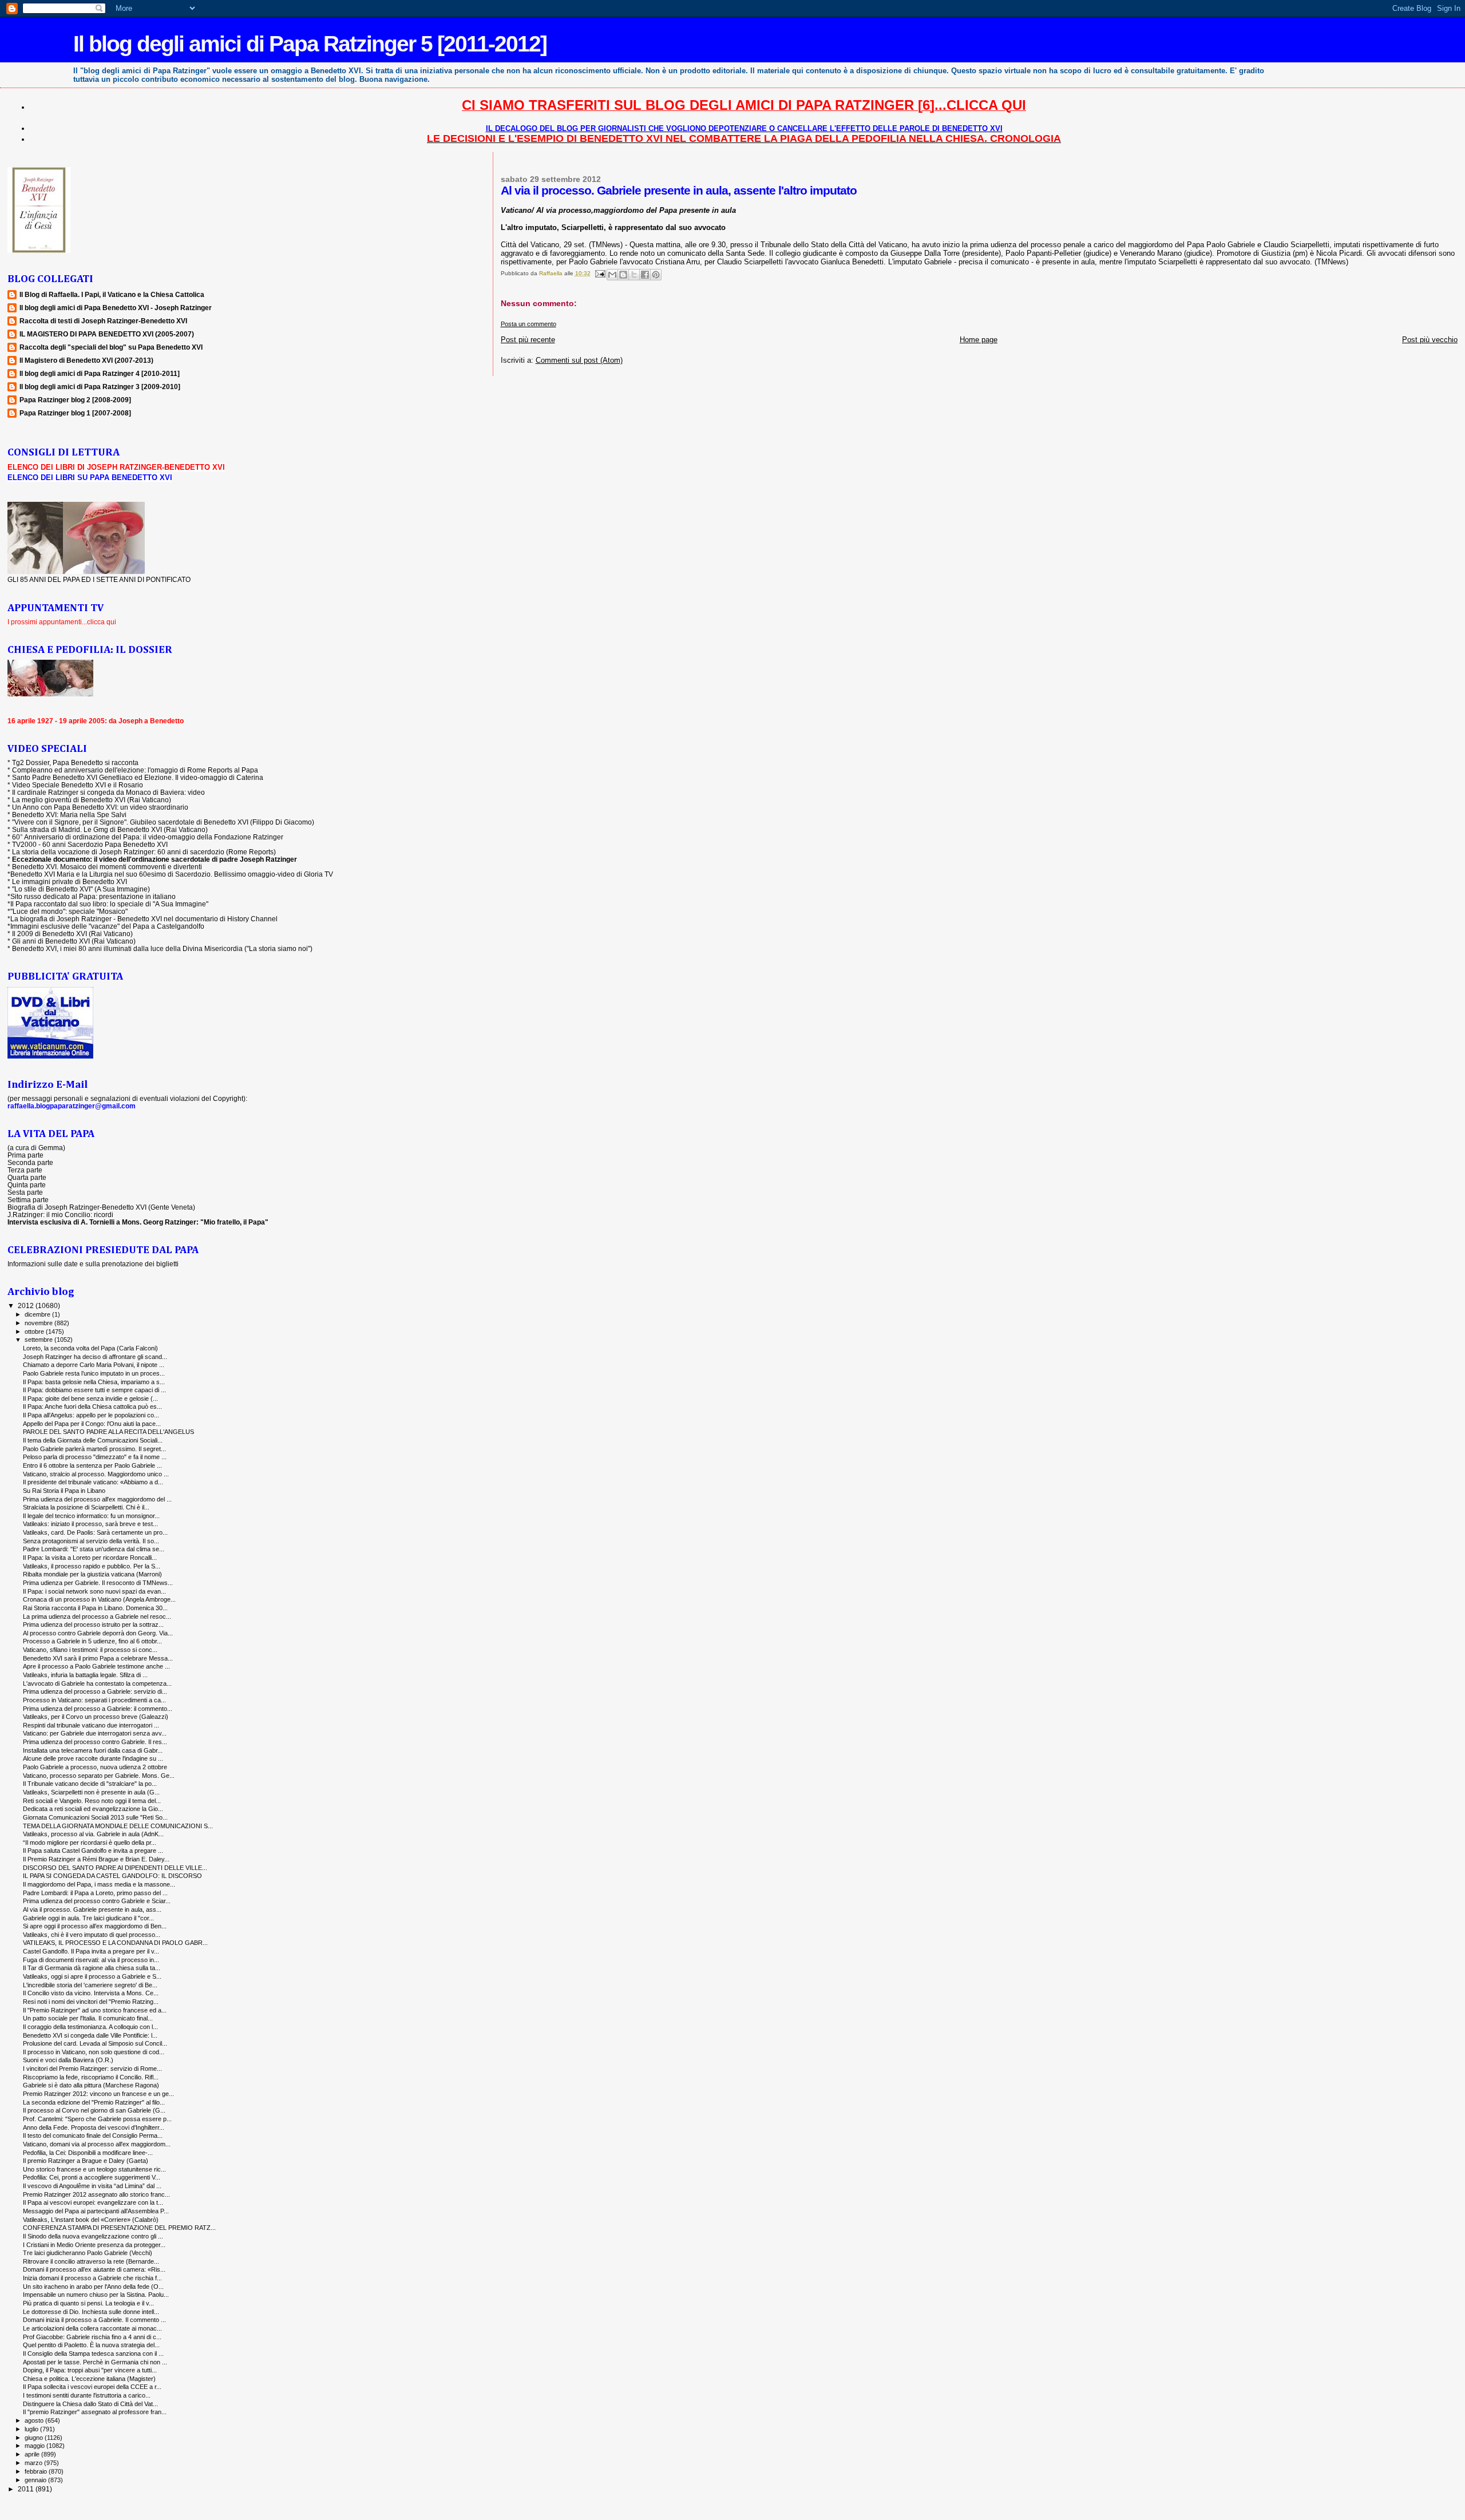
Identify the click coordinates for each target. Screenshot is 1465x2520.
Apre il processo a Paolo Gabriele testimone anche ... (96, 1666)
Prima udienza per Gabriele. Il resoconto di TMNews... (98, 1583)
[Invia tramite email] (612, 275)
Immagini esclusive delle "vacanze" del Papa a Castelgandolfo (107, 926)
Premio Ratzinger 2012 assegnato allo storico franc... (96, 2194)
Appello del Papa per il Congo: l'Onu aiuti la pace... (92, 1424)
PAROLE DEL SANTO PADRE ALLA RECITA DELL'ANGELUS (108, 1432)
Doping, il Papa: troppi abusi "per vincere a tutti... (90, 2370)
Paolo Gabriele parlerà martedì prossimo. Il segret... (94, 1449)
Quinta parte (27, 1185)
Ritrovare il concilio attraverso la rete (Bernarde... (91, 2261)
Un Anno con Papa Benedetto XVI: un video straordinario (100, 807)
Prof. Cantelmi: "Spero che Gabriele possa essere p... (97, 2119)
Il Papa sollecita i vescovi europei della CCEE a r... (92, 2387)
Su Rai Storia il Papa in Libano (64, 1491)
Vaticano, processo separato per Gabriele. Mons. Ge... (99, 1776)
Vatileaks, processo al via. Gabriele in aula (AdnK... (93, 1834)
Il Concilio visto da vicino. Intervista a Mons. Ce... (91, 1993)
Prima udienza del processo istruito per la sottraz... (93, 1624)
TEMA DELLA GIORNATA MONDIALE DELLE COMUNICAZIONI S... (118, 1826)
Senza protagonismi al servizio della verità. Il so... (91, 1541)
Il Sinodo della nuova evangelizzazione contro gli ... (93, 2236)
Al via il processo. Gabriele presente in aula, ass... (92, 1909)
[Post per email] (600, 273)
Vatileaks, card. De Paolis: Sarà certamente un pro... (95, 1532)
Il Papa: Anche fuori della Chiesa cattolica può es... (92, 1406)
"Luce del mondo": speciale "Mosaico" (69, 911)
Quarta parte (27, 1177)
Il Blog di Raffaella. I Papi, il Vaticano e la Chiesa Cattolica (112, 294)
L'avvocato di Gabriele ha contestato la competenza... (97, 1683)
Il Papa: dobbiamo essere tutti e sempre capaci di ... (94, 1390)
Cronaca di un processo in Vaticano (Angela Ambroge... (99, 1599)
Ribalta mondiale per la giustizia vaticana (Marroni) (92, 1574)
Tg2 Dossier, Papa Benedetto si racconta (75, 762)
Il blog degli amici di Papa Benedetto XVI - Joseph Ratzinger (116, 308)
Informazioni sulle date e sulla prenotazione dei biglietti (93, 1264)
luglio (32, 2429)
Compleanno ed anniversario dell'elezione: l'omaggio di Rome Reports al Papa (135, 770)
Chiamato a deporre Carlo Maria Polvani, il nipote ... (94, 1365)
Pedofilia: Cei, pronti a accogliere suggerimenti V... (92, 2177)
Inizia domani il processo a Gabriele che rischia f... (92, 2278)
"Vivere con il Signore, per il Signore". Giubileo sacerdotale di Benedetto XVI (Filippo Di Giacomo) (163, 822)
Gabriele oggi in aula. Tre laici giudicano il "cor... (88, 1918)
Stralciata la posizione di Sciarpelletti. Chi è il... (86, 1507)
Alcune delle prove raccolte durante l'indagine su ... (93, 1758)
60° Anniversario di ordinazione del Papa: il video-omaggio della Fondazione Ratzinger (148, 837)
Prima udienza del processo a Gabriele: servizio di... (95, 1691)
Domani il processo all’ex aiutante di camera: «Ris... (94, 2269)
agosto (35, 2420)
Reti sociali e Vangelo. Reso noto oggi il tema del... (92, 1801)
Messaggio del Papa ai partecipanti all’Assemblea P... (96, 2211)
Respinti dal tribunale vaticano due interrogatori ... (91, 1725)
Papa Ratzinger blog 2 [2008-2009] (75, 400)
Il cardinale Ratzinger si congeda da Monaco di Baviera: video (108, 792)
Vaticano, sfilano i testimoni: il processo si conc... (90, 1650)
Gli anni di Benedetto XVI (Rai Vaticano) (74, 941)
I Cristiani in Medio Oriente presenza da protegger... (94, 2245)
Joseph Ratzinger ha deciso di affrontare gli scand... (95, 1357)
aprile (33, 2454)
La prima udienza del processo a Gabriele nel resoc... (97, 1616)
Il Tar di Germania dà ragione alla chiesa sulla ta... (92, 1968)
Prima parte (25, 1155)
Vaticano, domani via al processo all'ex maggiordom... (97, 2144)
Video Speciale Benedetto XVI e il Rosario (78, 785)
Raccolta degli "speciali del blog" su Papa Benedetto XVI (111, 347)
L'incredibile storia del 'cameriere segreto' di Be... (90, 1985)
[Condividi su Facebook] (645, 275)
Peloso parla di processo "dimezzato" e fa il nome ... (95, 1457)
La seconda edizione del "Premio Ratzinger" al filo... (94, 2102)
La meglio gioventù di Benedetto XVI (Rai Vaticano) (92, 800)
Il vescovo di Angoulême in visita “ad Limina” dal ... (92, 2186)
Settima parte (28, 1200)
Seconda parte (30, 1162)
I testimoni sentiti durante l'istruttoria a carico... (87, 2395)
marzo (34, 2463)
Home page (979, 340)
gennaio (36, 2480)
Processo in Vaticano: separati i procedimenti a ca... (94, 1700)
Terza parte (25, 1170)
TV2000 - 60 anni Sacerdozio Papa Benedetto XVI (90, 844)
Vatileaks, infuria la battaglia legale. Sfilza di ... (85, 1675)
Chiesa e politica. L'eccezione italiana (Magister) (89, 2379)
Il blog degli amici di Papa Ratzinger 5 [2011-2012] (310, 44)
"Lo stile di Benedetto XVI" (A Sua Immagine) (81, 889)
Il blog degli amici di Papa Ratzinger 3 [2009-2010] (100, 387)
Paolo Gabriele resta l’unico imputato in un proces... (94, 1373)
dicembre (38, 1314)
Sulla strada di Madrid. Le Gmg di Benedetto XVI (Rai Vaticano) (110, 829)
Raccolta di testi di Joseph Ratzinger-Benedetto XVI (103, 321)
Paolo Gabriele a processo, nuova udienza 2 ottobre (95, 1767)
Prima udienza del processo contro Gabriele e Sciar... (97, 1901)
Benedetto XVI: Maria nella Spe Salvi (69, 815)
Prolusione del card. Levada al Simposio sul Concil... (95, 2043)
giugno (35, 2438)
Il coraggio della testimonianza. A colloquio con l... (90, 2027)
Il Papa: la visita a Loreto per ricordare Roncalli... (90, 1558)
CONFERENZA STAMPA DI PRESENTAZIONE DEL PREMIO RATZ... (119, 2228)
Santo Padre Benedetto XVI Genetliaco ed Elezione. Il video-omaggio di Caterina (138, 777)
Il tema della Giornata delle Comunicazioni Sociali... (93, 1440)
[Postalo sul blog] (623, 275)
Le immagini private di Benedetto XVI (70, 881)
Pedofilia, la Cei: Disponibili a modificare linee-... (88, 2153)
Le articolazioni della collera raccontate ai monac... (92, 2328)
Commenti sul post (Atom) (579, 360)
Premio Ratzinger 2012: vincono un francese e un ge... (98, 2094)
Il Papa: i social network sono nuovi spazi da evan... (94, 1591)
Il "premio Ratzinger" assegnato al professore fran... (95, 2412)
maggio (35, 2446)
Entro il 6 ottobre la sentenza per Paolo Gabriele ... (92, 1465)
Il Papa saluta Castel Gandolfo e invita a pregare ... (93, 1851)
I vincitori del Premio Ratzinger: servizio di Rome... (92, 2069)
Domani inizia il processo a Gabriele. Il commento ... (94, 2320)
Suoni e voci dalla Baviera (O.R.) (68, 2060)
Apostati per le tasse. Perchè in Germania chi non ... (95, 2362)
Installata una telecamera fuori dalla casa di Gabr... (93, 1750)
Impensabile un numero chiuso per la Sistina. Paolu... (96, 2295)
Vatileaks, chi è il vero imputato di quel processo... (92, 1935)
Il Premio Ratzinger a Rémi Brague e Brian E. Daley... (96, 1859)
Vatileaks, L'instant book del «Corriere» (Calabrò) (91, 2220)
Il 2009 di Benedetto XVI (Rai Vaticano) (72, 934)
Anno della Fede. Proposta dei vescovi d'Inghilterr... (94, 2127)
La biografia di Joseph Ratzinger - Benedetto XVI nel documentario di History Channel (144, 919)
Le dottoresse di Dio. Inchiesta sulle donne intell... (91, 2312)
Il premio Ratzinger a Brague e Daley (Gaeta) (86, 2161)
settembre (39, 1340)
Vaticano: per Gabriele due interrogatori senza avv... (95, 1733)
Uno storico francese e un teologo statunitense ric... (94, 2169)
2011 (27, 2489)
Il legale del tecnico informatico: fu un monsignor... (91, 1516)
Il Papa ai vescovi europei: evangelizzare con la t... (93, 2202)
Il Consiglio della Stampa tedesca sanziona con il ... (93, 2353)
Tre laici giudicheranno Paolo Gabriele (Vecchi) (88, 2253)
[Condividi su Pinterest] (656, 275)
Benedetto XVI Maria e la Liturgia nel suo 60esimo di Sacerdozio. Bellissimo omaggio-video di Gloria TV (172, 874)
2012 (27, 1305)
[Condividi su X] (634, 275)
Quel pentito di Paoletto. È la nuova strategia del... (91, 2345)
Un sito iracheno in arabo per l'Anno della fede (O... (93, 2287)
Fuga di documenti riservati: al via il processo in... (91, 1960)
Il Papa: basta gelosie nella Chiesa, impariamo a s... (94, 1382)
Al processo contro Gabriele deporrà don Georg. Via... (98, 1633)
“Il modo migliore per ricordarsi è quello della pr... (90, 1843)
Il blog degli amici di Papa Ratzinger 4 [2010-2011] (100, 373)
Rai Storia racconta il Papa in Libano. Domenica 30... (95, 1608)
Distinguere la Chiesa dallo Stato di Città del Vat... (90, 2404)
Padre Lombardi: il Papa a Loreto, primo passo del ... (95, 1893)
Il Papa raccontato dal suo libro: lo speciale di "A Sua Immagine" (109, 904)
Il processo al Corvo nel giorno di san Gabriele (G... (94, 2110)
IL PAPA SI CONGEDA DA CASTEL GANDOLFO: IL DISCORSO (112, 1876)
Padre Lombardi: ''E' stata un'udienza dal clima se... (94, 1549)
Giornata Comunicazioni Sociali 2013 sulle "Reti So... (95, 1817)
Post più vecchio (1430, 340)
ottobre (35, 1332)
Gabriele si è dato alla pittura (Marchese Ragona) (91, 2085)
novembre (39, 1323)
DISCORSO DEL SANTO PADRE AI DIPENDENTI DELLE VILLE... (115, 1868)
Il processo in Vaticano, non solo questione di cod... (94, 2052)
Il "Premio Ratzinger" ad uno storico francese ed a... (95, 2010)
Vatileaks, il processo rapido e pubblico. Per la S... (92, 1566)
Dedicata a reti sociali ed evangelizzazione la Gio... (93, 1809)
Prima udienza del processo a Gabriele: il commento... (98, 1709)
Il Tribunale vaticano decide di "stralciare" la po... (90, 1784)
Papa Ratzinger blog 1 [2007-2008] (75, 413)
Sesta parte (25, 1192)
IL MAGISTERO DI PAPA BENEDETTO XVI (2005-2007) (107, 334)
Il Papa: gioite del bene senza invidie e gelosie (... (90, 1398)
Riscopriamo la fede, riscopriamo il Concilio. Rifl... (91, 2077)
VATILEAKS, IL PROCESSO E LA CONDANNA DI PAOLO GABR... (115, 1943)
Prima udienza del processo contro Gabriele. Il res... (95, 1742)
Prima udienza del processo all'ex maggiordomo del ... (97, 1499)
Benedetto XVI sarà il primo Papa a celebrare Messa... (98, 1658)
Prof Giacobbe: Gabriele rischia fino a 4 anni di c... (92, 2337)
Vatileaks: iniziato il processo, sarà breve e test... (90, 1524)
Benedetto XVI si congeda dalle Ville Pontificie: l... (90, 2035)
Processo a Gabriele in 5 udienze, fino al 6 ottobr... (92, 1641)
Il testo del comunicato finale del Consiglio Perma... (93, 2135)
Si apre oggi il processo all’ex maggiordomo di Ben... (95, 1926)
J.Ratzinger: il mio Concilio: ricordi (60, 1215)
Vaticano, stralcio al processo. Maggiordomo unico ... (96, 1474)
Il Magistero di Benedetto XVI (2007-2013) (86, 360)
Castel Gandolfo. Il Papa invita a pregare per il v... (91, 1951)
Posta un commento (528, 324)
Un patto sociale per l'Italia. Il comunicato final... (88, 2018)
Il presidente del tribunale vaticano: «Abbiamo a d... (93, 1482)
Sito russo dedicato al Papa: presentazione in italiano (93, 896)
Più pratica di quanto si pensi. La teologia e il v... (88, 2303)
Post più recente (528, 340)
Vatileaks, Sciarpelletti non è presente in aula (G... (91, 1792)
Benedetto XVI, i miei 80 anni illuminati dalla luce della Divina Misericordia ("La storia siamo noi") (162, 948)
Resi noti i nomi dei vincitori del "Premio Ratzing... (91, 2002)
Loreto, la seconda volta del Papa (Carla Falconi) (90, 1348)
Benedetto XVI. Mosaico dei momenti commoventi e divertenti (107, 867)
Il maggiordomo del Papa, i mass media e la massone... (99, 1884)
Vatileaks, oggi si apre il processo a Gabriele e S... (92, 1976)
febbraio (37, 2471)
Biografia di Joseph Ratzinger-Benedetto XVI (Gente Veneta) (101, 1207)
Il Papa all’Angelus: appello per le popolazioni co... (91, 1415)
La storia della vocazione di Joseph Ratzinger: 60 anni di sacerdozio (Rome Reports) (144, 852)
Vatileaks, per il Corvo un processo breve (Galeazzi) (96, 1717)
